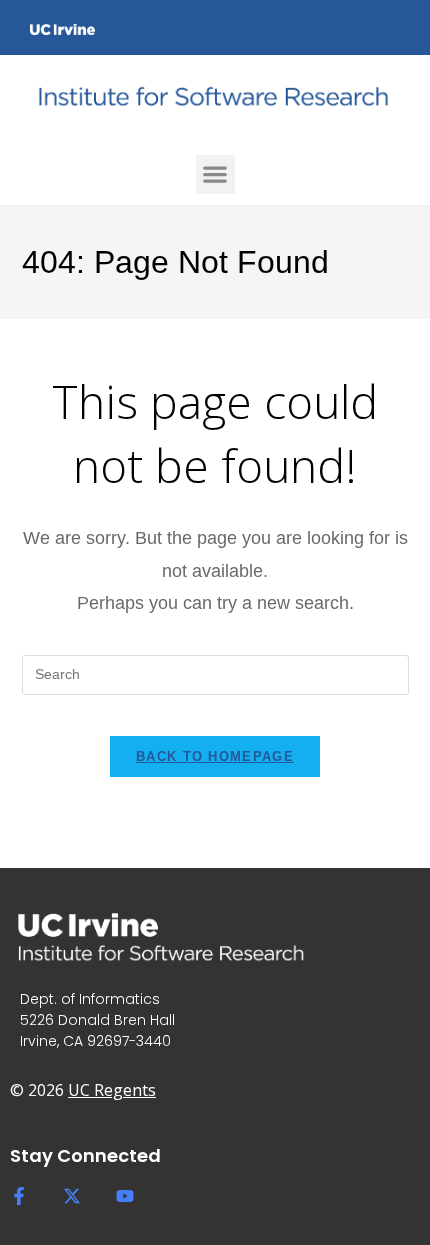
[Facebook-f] (19, 1196)
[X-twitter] (72, 1196)
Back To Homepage (215, 756)
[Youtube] (125, 1196)
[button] (215, 174)
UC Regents (112, 1090)
